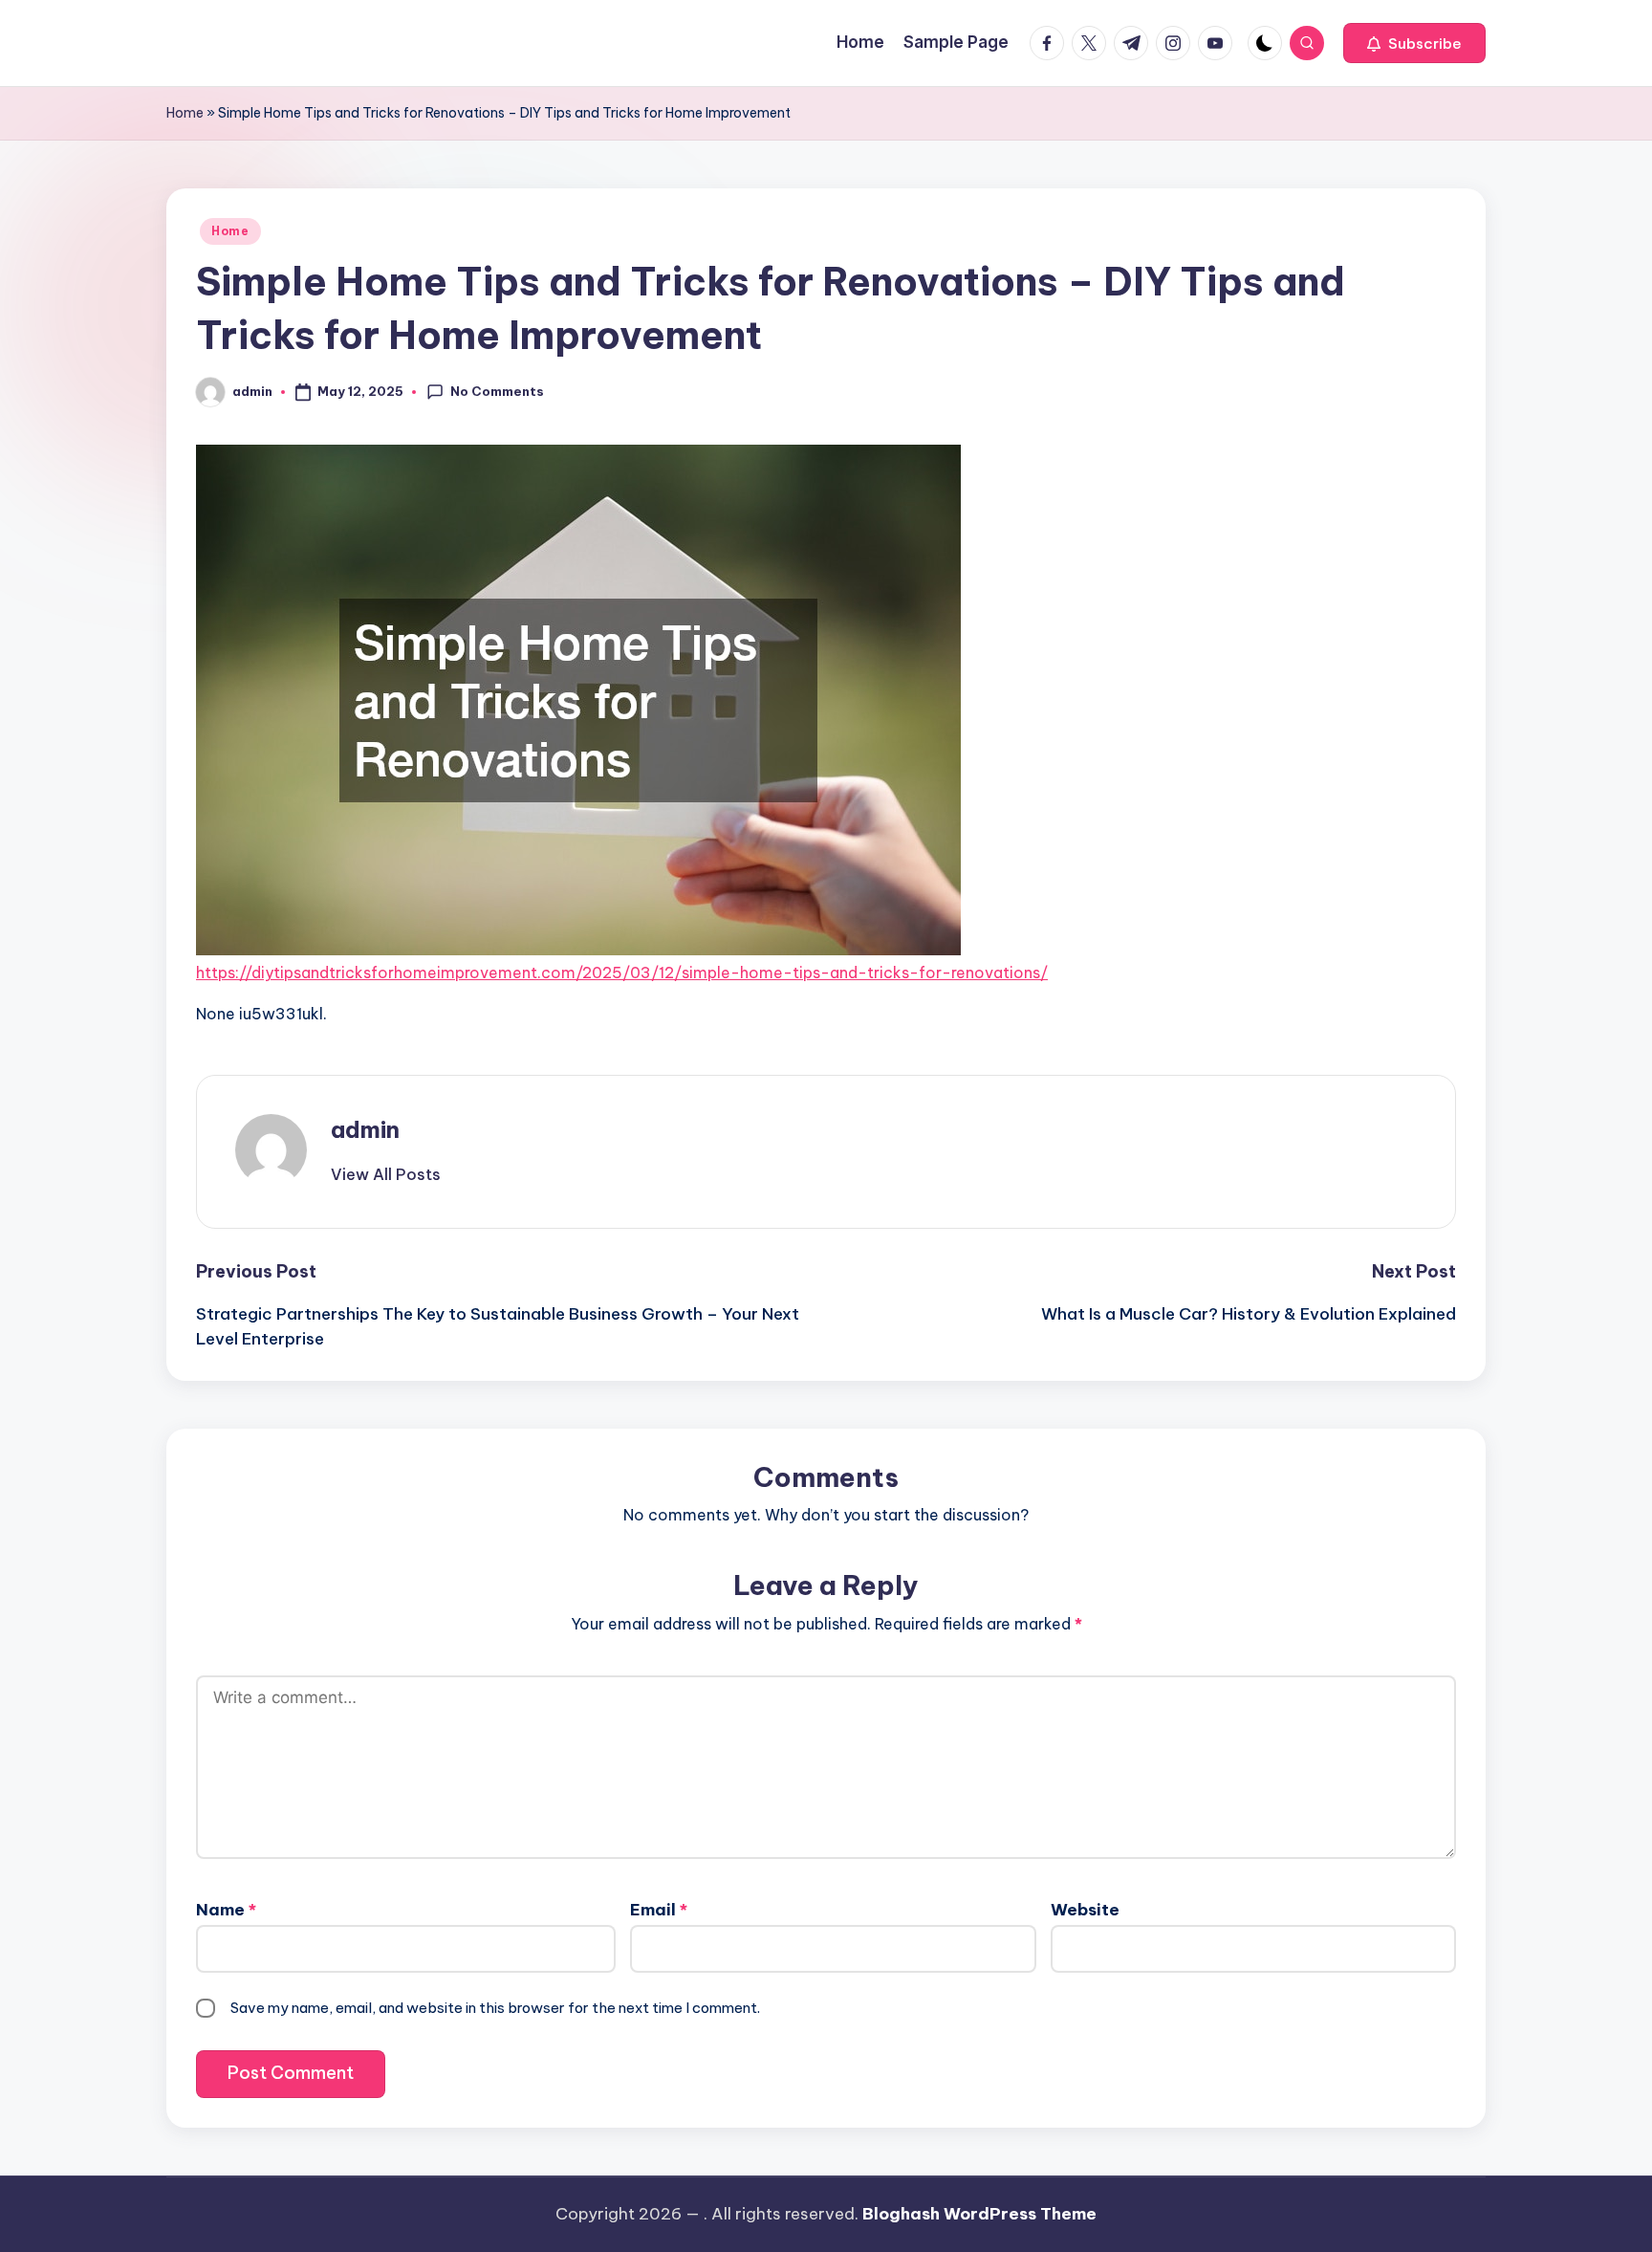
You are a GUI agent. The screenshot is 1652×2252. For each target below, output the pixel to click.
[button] (1414, 43)
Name (226, 1910)
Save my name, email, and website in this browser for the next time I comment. (495, 2008)
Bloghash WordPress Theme (979, 2214)
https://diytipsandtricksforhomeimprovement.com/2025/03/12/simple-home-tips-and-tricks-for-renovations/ (622, 973)
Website (1085, 1910)
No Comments (497, 391)
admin (365, 1129)
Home (185, 113)
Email (659, 1910)
